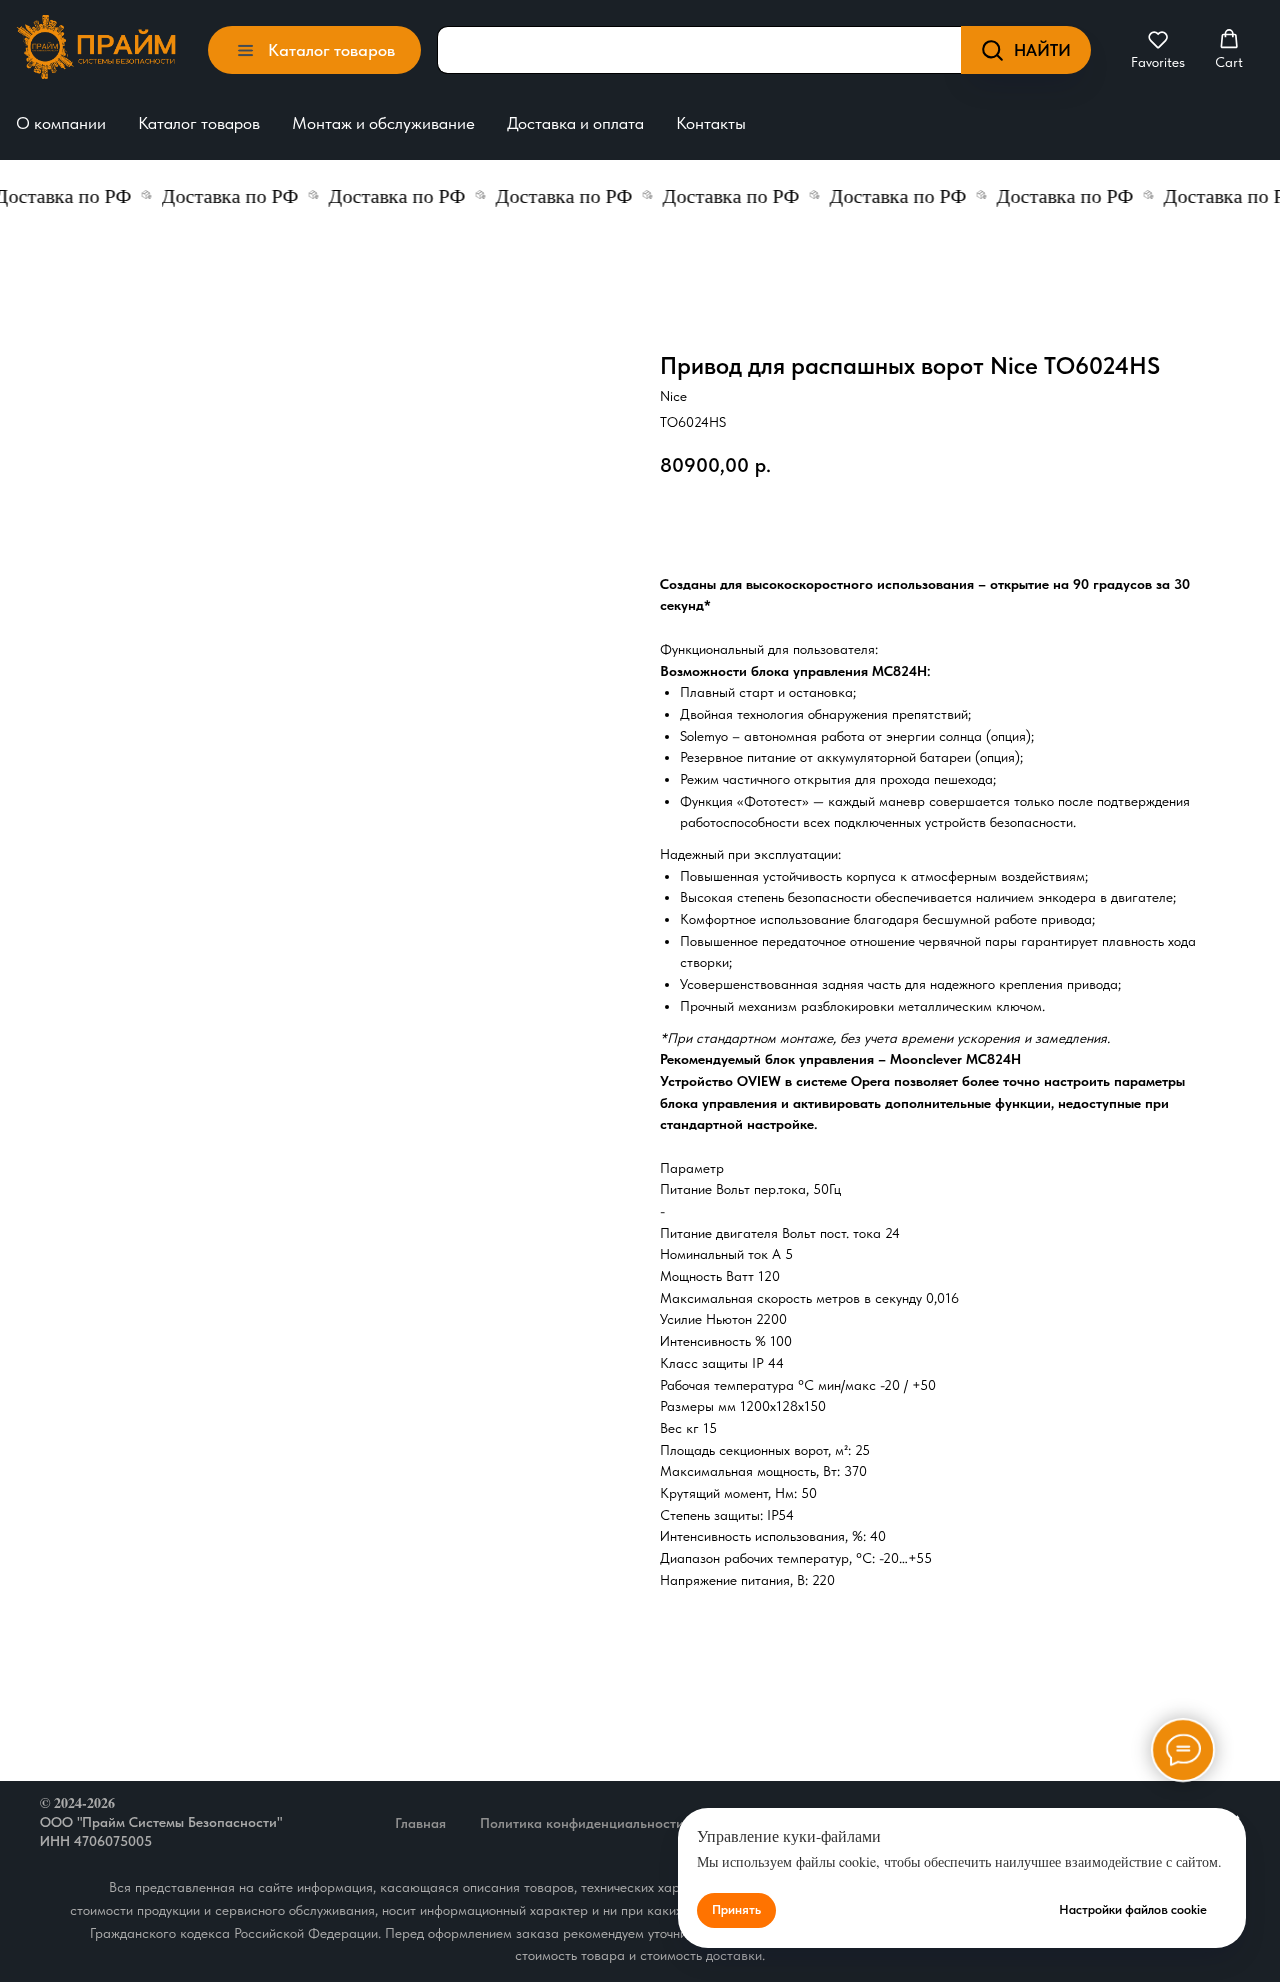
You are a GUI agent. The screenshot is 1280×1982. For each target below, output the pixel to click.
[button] (1158, 49)
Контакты (711, 123)
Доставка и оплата (575, 123)
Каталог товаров (199, 123)
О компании (61, 123)
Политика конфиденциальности (582, 1823)
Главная (420, 1823)
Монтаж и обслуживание (383, 123)
